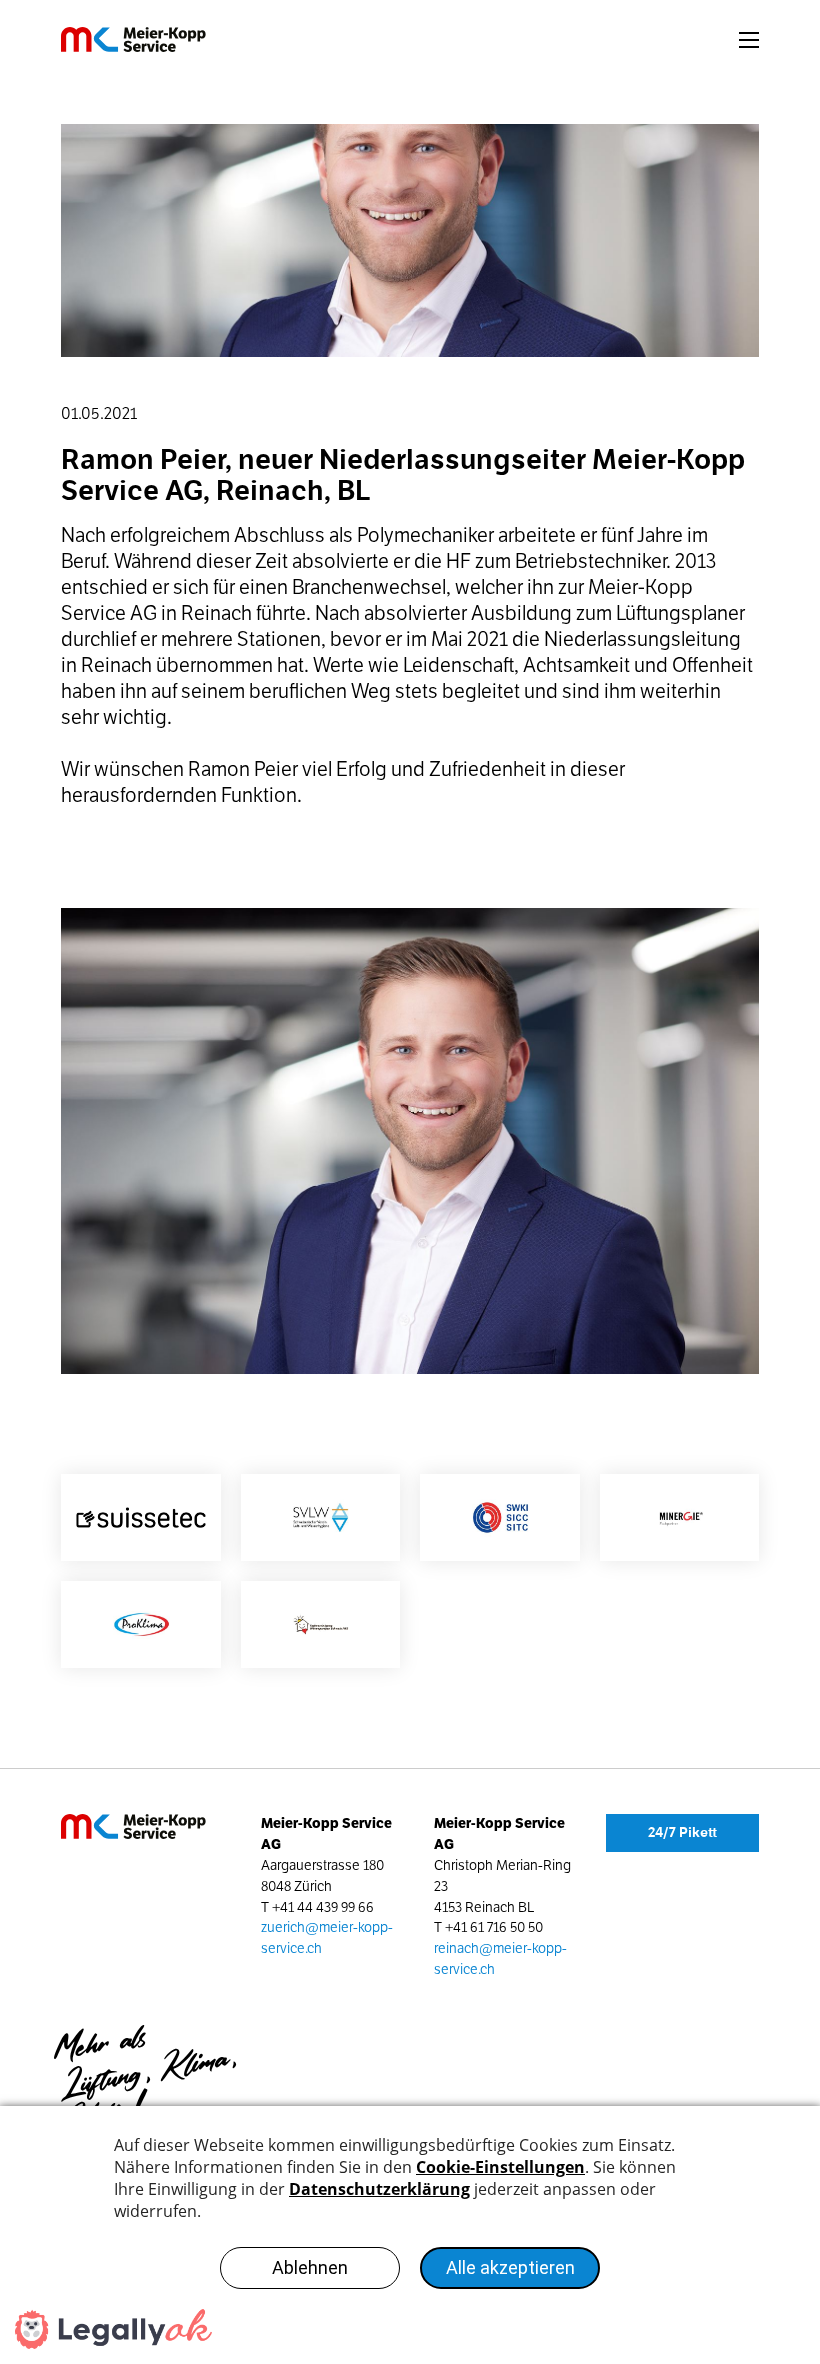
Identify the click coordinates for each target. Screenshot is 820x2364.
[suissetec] (141, 1517)
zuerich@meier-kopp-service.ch (327, 1938)
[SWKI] (500, 1517)
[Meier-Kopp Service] (153, 39)
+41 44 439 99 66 (323, 1907)
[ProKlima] (141, 1624)
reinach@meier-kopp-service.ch (500, 1959)
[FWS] (321, 1624)
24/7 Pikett (682, 1832)
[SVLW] (321, 1517)
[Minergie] (680, 1517)
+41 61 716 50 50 (494, 1927)
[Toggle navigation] (749, 40)
